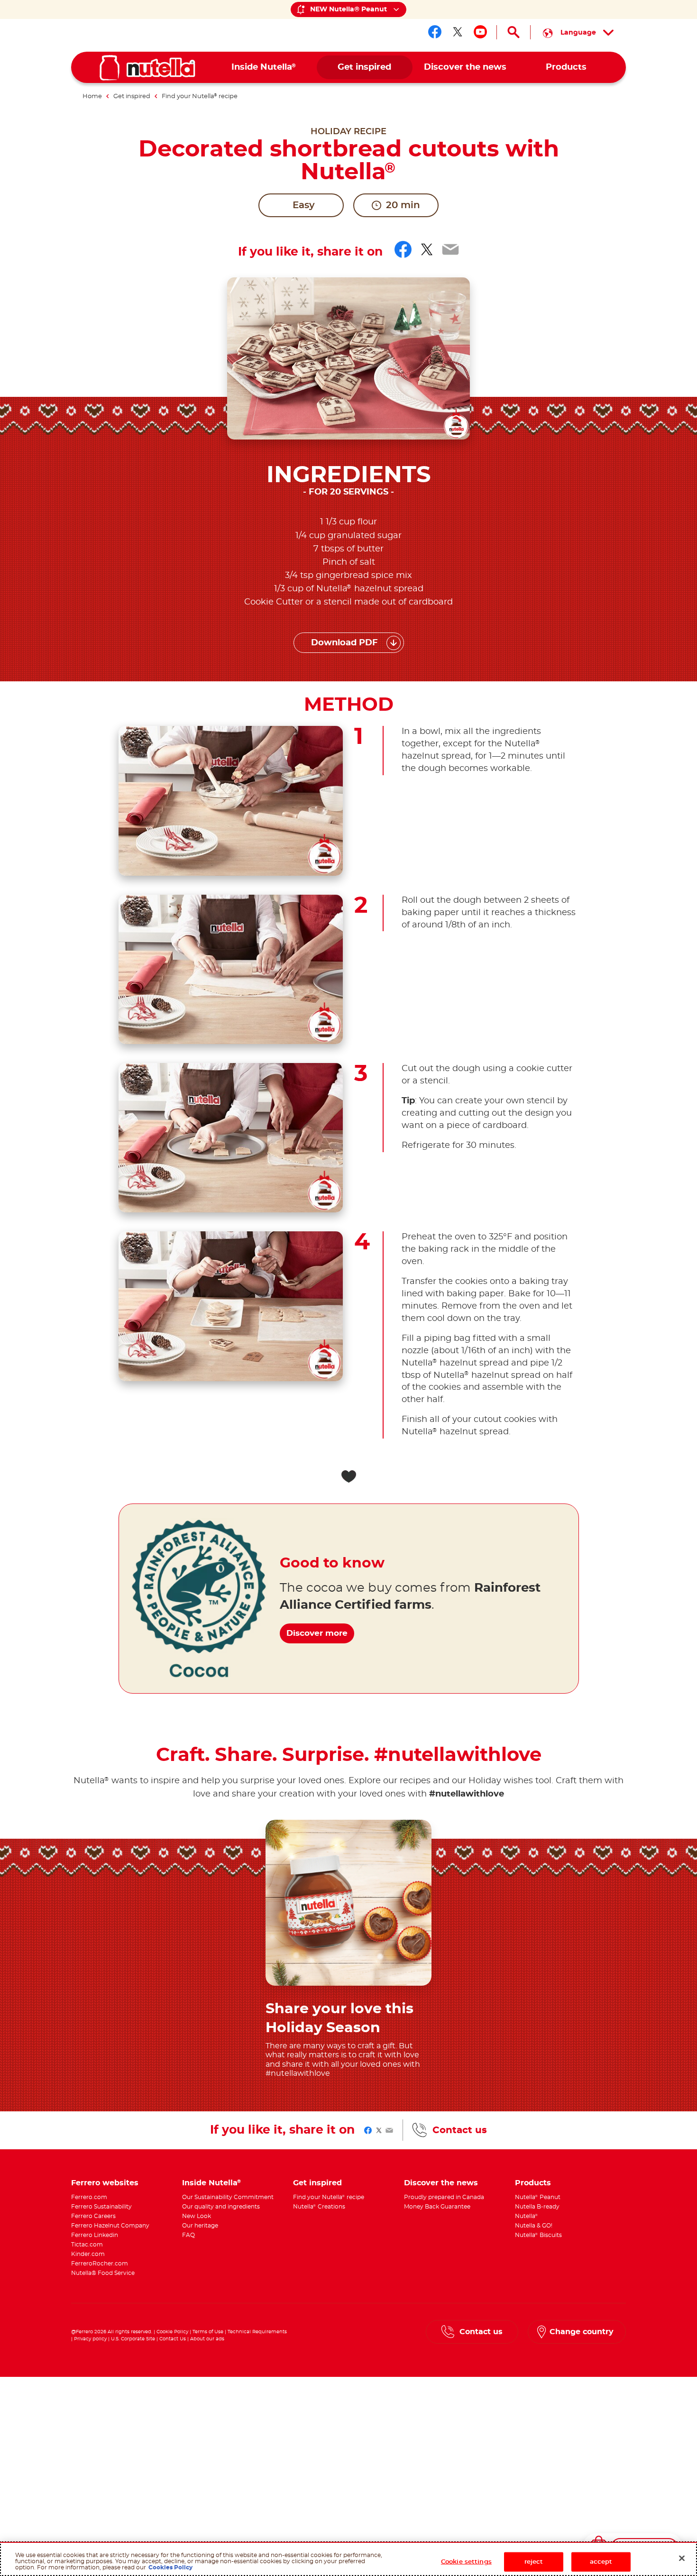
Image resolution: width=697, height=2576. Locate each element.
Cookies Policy (170, 2568)
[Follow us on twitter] (458, 32)
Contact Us (173, 2339)
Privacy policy (90, 2339)
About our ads (207, 2339)
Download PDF (344, 643)
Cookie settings (466, 2562)
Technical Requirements (257, 2332)
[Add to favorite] (348, 1476)
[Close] (682, 2558)
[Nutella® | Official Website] (147, 68)
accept (601, 2562)
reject (534, 2562)
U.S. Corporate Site (133, 2339)
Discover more (317, 1633)
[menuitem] (264, 68)
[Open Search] (514, 32)
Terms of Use (208, 2332)
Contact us (460, 2130)
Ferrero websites (105, 2183)
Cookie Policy (172, 2332)
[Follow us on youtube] (480, 32)
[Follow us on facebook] (435, 32)
